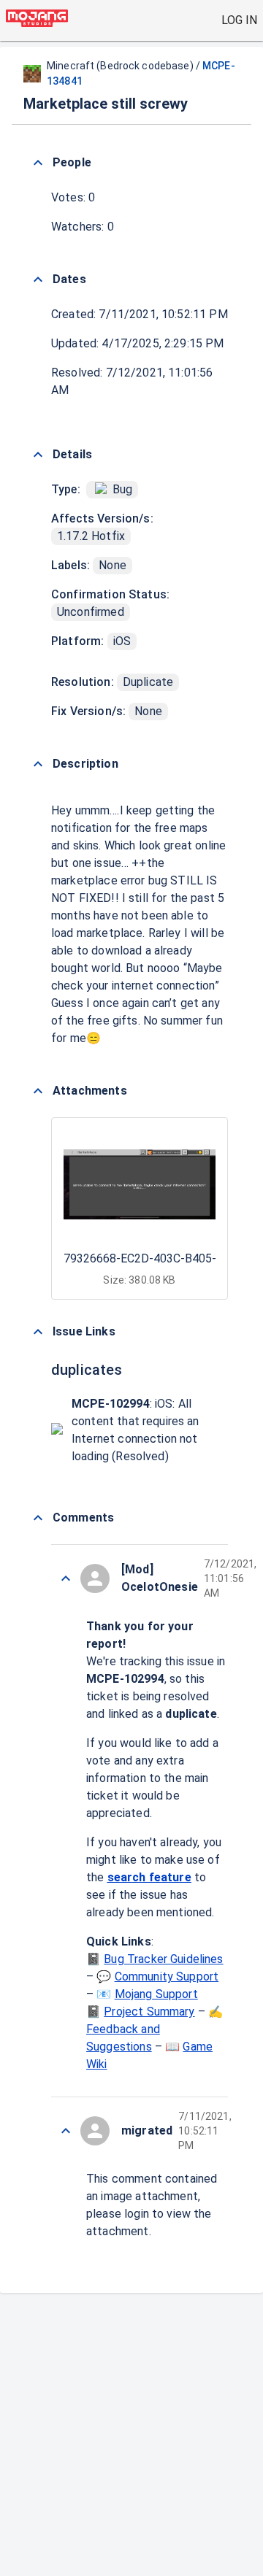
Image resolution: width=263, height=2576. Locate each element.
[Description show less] (38, 764)
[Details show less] (38, 455)
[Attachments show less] (38, 1091)
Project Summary (149, 2012)
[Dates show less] (38, 279)
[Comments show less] (38, 1518)
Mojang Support (156, 1994)
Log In (239, 20)
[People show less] (38, 163)
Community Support (167, 1977)
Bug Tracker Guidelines (163, 1959)
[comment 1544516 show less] (66, 1578)
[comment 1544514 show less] (66, 2131)
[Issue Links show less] (38, 1332)
